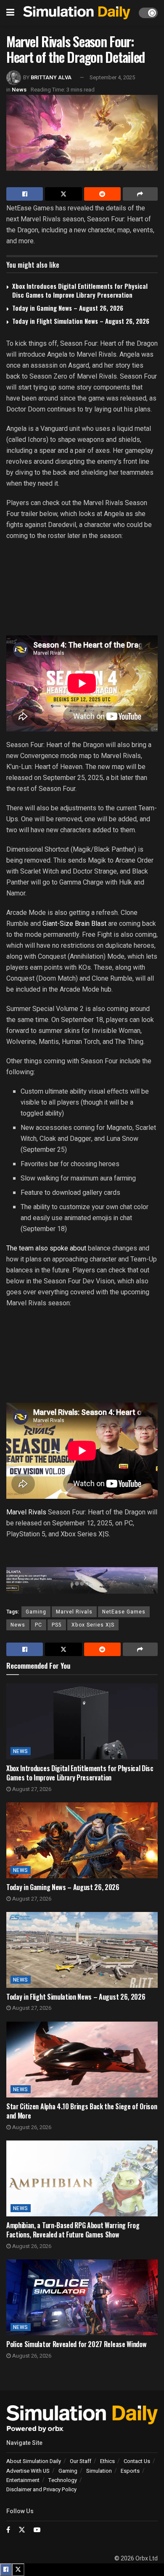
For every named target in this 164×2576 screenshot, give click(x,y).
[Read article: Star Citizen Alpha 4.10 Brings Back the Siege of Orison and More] (82, 2060)
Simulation (99, 2471)
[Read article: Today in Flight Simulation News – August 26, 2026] (82, 1950)
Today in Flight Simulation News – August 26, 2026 (81, 321)
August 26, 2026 (31, 2127)
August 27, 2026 (31, 1789)
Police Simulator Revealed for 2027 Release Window (76, 2344)
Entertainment (23, 2480)
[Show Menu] (10, 13)
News (19, 90)
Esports (130, 2471)
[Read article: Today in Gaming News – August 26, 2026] (82, 1840)
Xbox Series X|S (93, 1625)
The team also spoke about (46, 1248)
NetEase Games (124, 1612)
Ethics (107, 2461)
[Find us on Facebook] (8, 2530)
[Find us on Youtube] (37, 2530)
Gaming (36, 1612)
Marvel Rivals (26, 1512)
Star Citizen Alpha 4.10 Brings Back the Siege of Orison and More (82, 2111)
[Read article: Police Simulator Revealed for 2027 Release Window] (82, 2297)
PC (38, 1625)
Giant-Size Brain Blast (74, 924)
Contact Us (137, 2461)
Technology (63, 2480)
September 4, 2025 (112, 77)
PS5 (57, 1625)
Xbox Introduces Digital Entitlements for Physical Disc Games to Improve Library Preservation (80, 290)
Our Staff (81, 2461)
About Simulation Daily (34, 2461)
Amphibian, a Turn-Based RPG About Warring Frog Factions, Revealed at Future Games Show (73, 2230)
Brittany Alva (51, 77)
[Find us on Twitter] (22, 2530)
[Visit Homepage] (77, 13)
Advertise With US (28, 2471)
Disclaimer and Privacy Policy (41, 2489)
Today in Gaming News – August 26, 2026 (68, 308)
